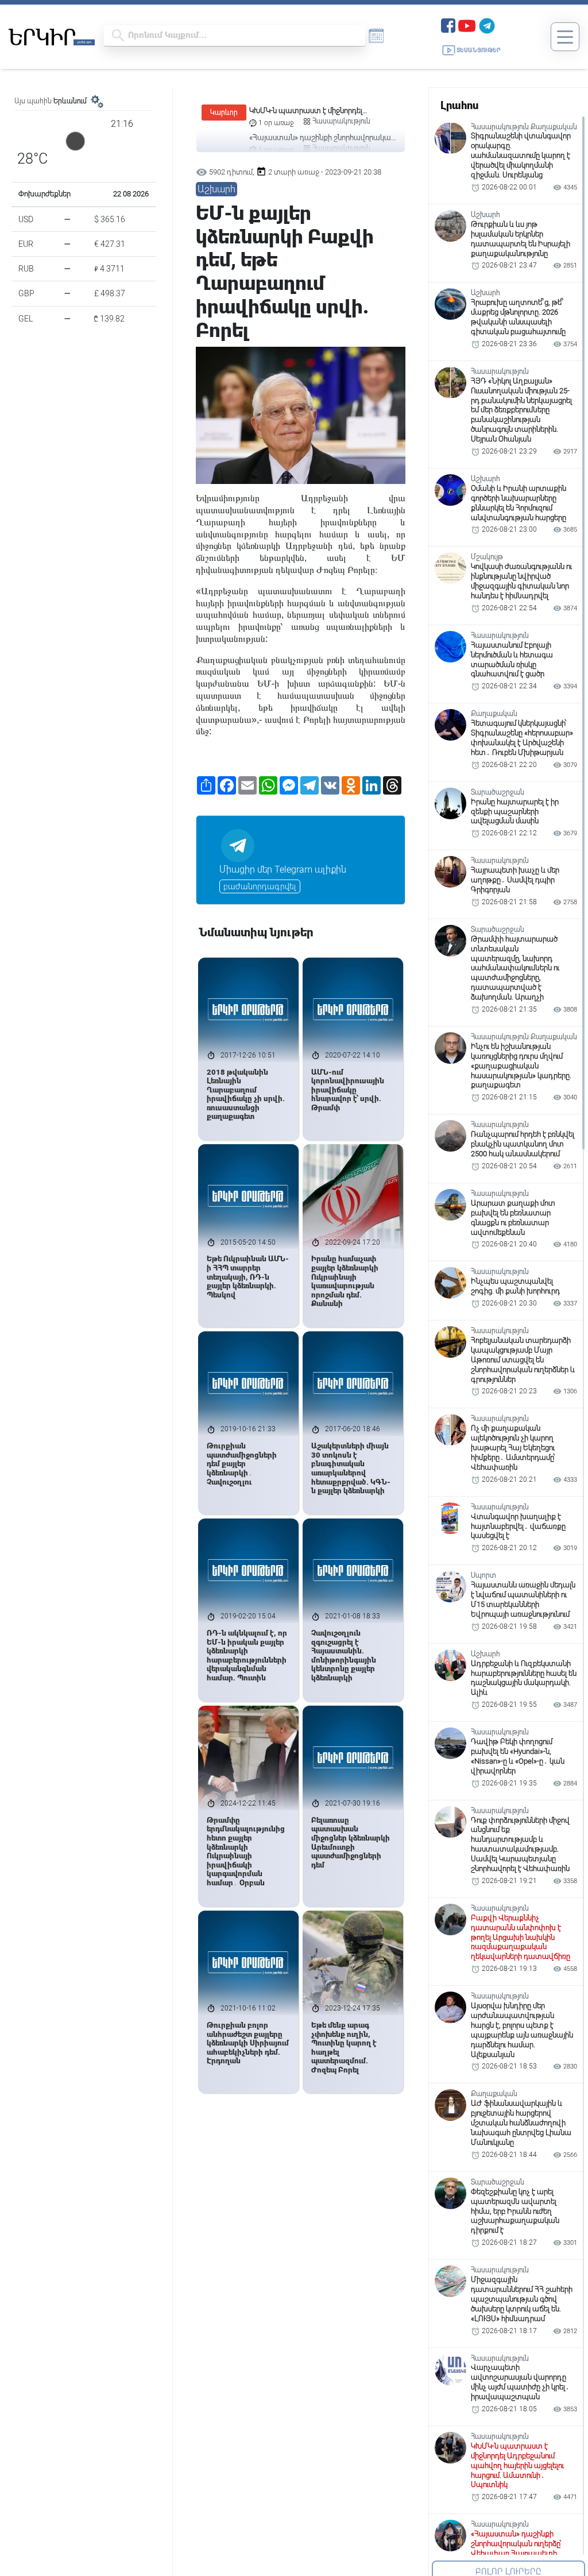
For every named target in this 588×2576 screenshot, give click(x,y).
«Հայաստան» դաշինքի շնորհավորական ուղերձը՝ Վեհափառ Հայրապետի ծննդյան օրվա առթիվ (322, 111)
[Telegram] (487, 24)
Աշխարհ (216, 189)
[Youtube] (467, 24)
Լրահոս (459, 105)
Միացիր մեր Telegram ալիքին (283, 869)
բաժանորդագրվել (260, 886)
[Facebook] (448, 24)
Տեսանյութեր (479, 50)
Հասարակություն (341, 121)
